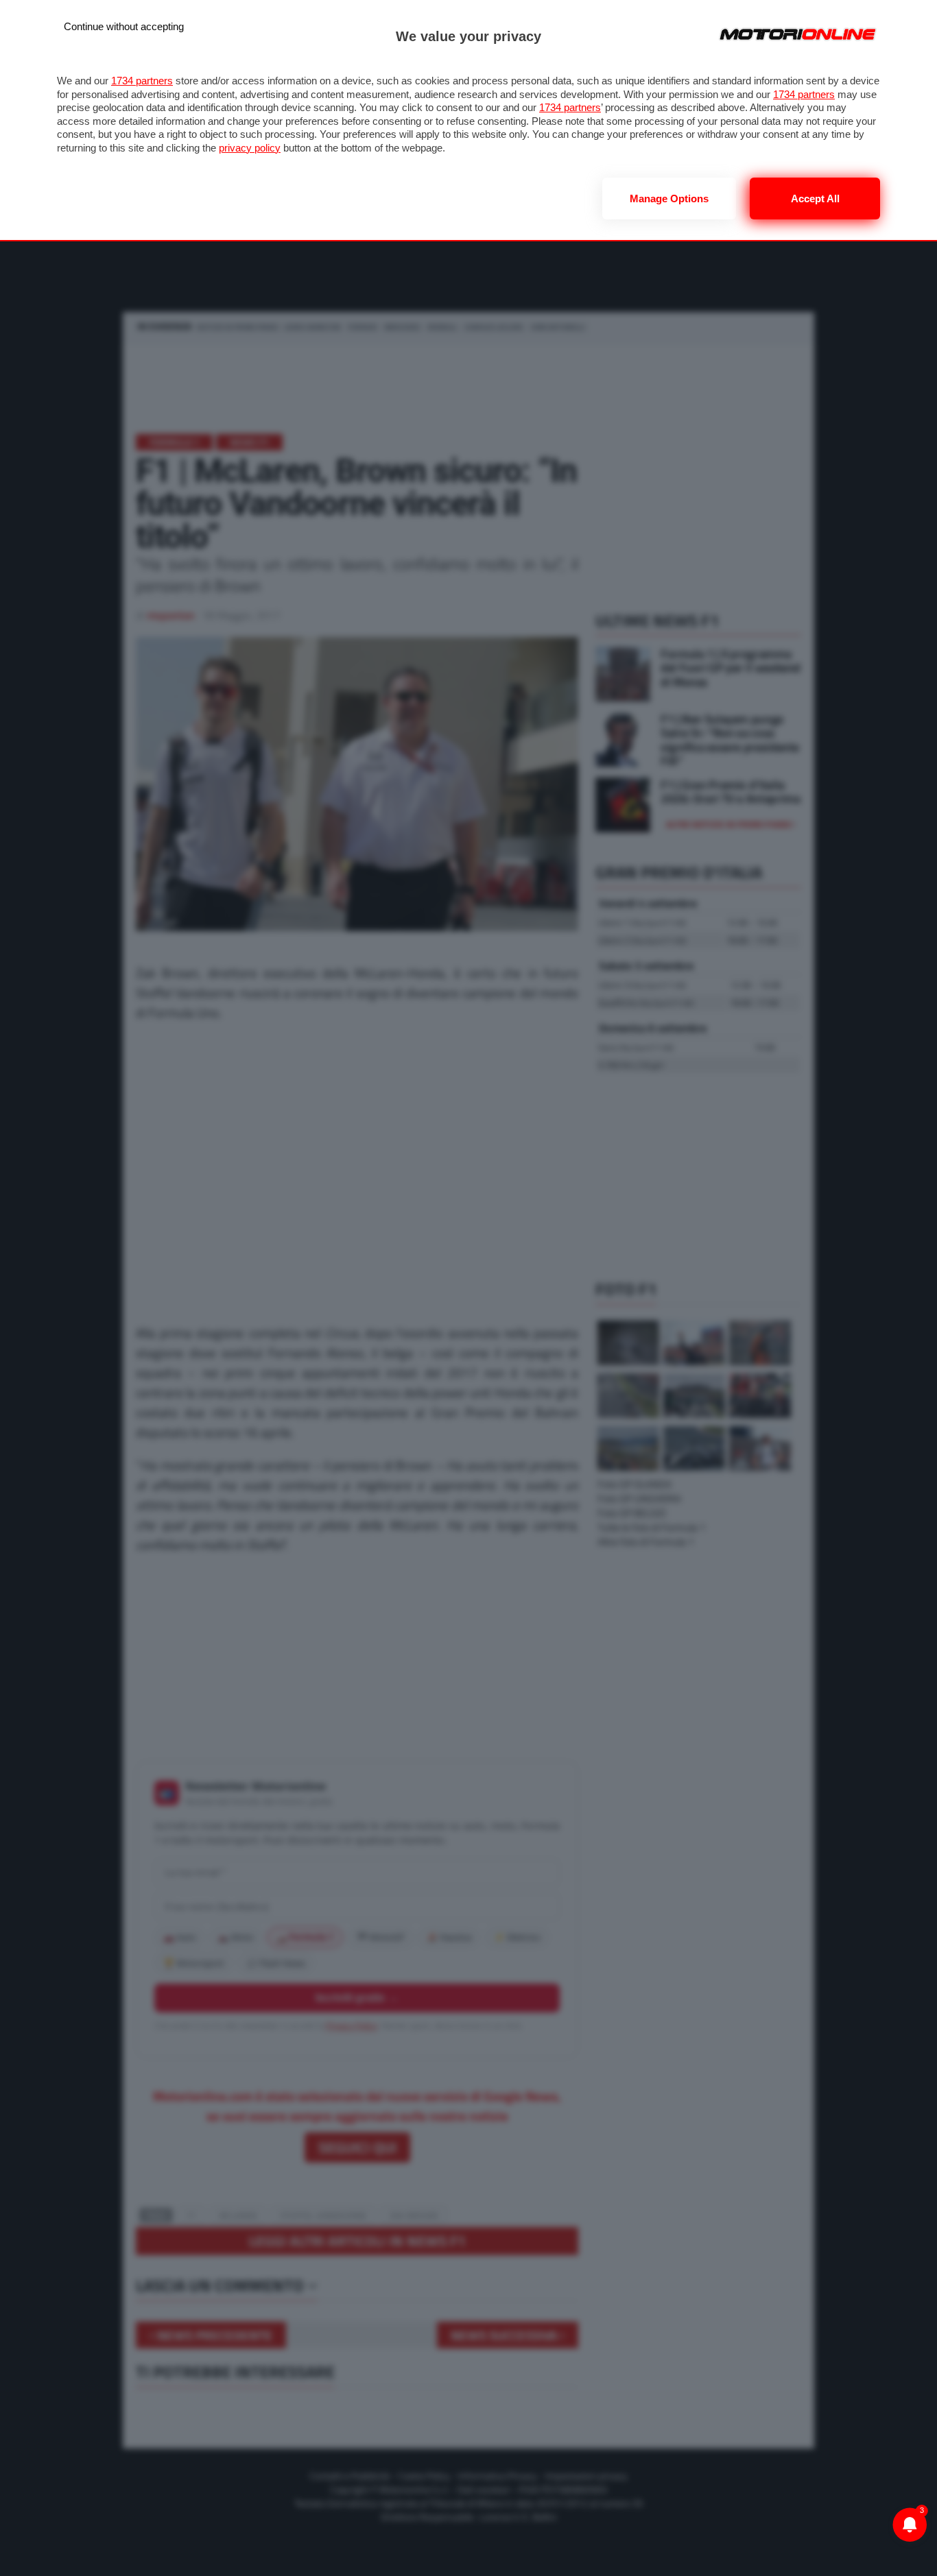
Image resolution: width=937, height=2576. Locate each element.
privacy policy (250, 148)
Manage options (669, 198)
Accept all (815, 198)
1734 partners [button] (142, 81)
